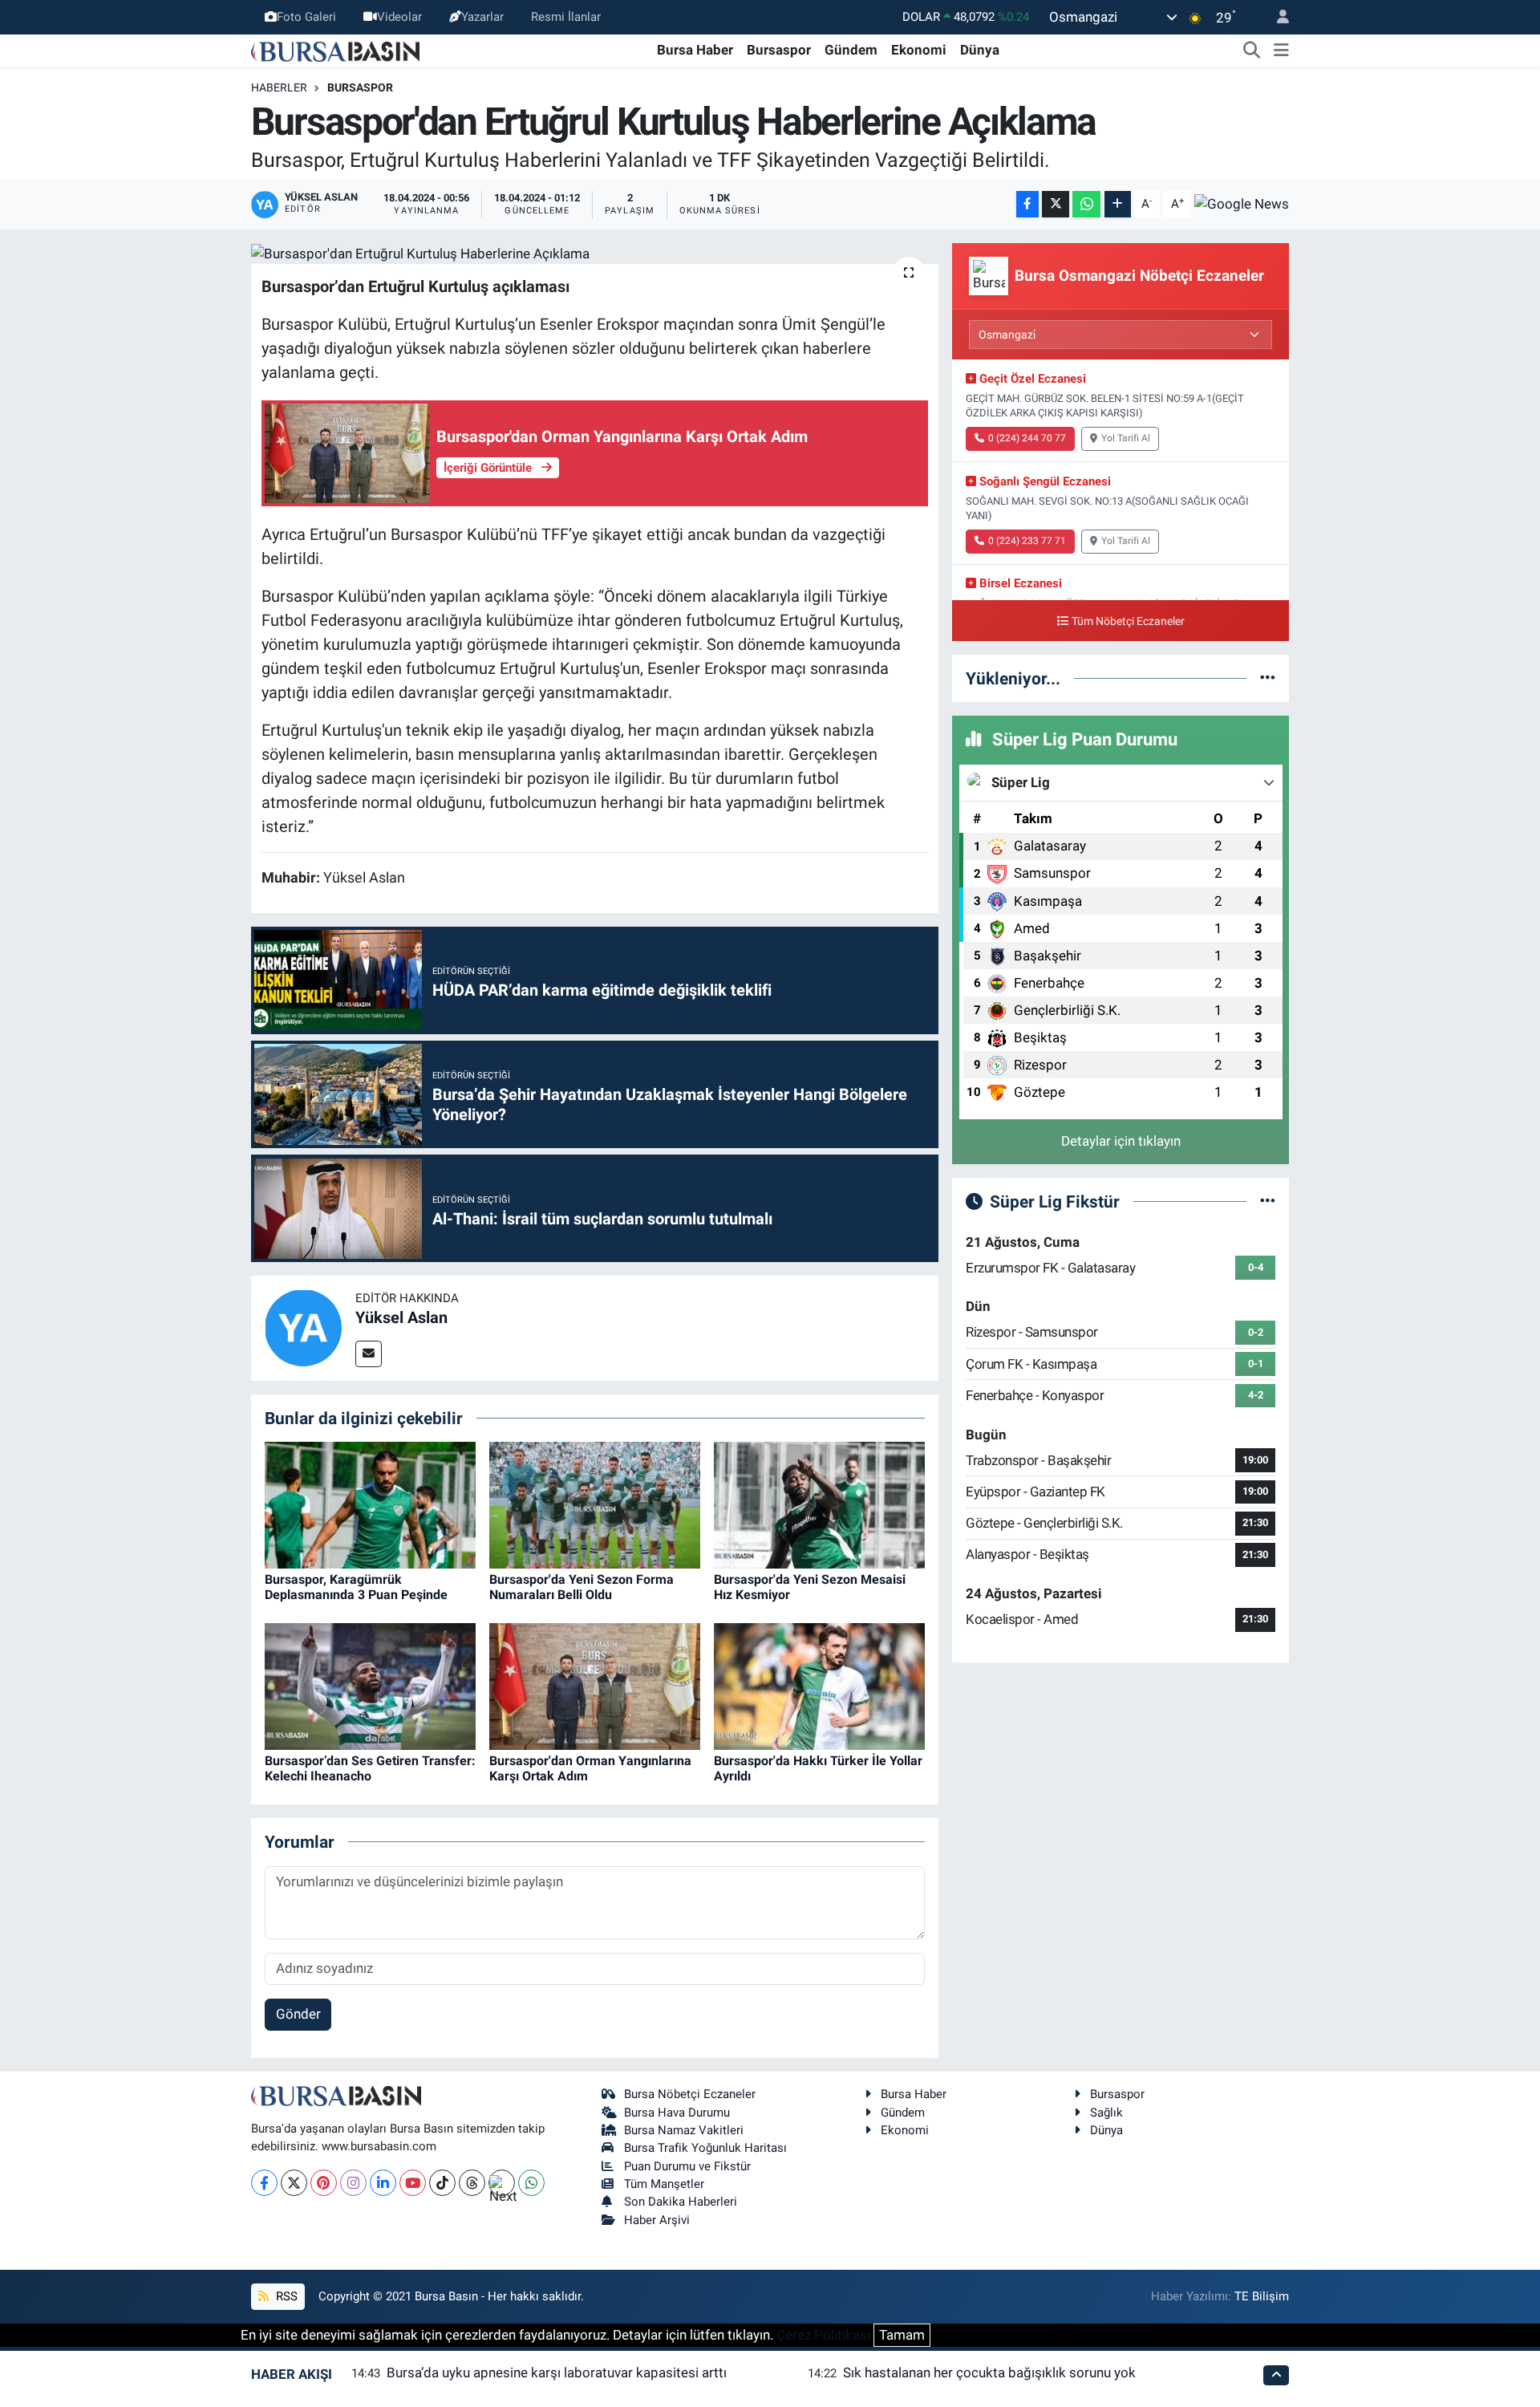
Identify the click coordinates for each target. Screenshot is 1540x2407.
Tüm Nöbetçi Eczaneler (1128, 621)
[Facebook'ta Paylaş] (1027, 204)
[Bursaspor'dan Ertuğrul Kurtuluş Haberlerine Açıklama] (595, 254)
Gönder (298, 2014)
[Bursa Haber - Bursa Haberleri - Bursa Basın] (335, 50)
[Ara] (1252, 51)
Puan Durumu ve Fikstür (687, 2166)
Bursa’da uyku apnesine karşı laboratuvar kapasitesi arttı (557, 2372)
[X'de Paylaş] (1056, 204)
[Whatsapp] (531, 2183)
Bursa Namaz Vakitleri (684, 2130)
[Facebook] (264, 2183)
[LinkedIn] (383, 2183)
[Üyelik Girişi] (1276, 17)
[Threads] (472, 2183)
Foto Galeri (306, 17)
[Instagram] (353, 2183)
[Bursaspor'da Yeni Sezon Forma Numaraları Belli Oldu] (595, 1504)
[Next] (502, 2183)
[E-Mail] (369, 1354)
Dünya (980, 50)
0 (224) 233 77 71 (1027, 541)
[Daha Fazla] (1118, 204)
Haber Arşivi (657, 2220)
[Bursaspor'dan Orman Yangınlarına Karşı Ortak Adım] (595, 1686)
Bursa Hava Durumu (677, 2113)
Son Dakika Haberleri (681, 2202)
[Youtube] (413, 2183)
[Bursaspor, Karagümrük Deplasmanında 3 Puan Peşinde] (370, 1504)
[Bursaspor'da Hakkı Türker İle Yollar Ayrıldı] (819, 1686)
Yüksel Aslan (401, 1317)
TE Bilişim (1262, 2296)
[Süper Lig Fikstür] (1268, 1201)
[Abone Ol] (1242, 204)
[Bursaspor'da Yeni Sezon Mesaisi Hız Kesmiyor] (819, 1504)
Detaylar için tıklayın (1121, 1141)
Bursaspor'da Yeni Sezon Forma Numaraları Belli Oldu (582, 1587)
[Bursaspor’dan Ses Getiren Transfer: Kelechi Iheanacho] (370, 1686)
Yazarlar (482, 17)
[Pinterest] (324, 2183)
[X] (294, 2183)
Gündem (851, 50)
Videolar (399, 17)
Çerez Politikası (823, 2335)
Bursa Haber (695, 50)
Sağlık (1106, 2113)
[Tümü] (1268, 678)
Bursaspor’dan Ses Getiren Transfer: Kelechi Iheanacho (370, 1768)
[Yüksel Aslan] (303, 1327)
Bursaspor (779, 50)
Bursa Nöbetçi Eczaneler (690, 2094)
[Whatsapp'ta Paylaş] (1086, 204)
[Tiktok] (442, 2183)
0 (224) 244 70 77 (1027, 438)
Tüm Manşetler (664, 2184)
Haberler (279, 87)
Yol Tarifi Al (1126, 438)
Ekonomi (919, 50)
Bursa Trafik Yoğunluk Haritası (705, 2148)
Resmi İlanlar (566, 17)
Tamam (902, 2335)
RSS (285, 2296)
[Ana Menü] (1281, 51)
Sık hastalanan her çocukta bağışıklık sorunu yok (989, 2372)
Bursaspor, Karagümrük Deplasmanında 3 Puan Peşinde (356, 1587)
